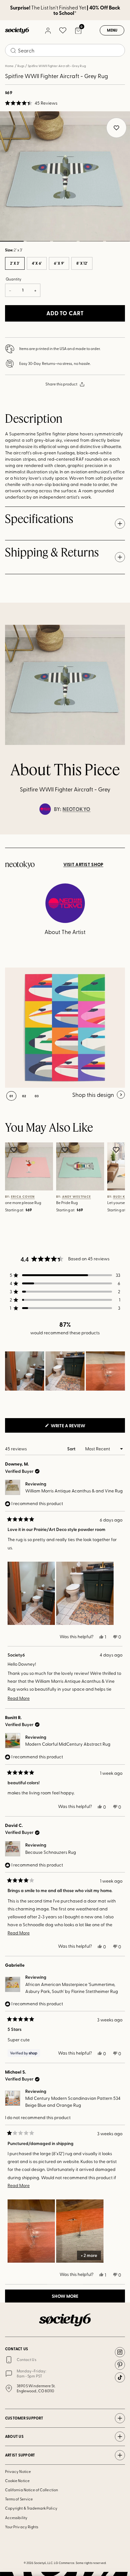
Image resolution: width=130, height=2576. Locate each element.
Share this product (61, 384)
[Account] (48, 30)
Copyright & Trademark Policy (31, 2508)
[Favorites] (63, 30)
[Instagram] (120, 2352)
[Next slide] (119, 834)
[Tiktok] (120, 2377)
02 (38, 241)
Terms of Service (19, 2499)
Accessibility (16, 2518)
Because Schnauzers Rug (51, 1852)
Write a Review (78, 1427)
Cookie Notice (17, 2481)
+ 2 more (89, 2255)
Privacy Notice (18, 2471)
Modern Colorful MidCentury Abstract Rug (68, 1744)
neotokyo (77, 809)
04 (91, 241)
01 (11, 1096)
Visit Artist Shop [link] (83, 864)
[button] (31, 103)
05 (118, 241)
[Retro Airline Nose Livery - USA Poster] (65, 1028)
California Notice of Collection (32, 2490)
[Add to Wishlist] (15, 1150)
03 (65, 241)
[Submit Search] (13, 51)
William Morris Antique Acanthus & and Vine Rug (74, 1491)
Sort (72, 1449)
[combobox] (65, 50)
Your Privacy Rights (22, 2527)
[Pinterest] (120, 2365)
